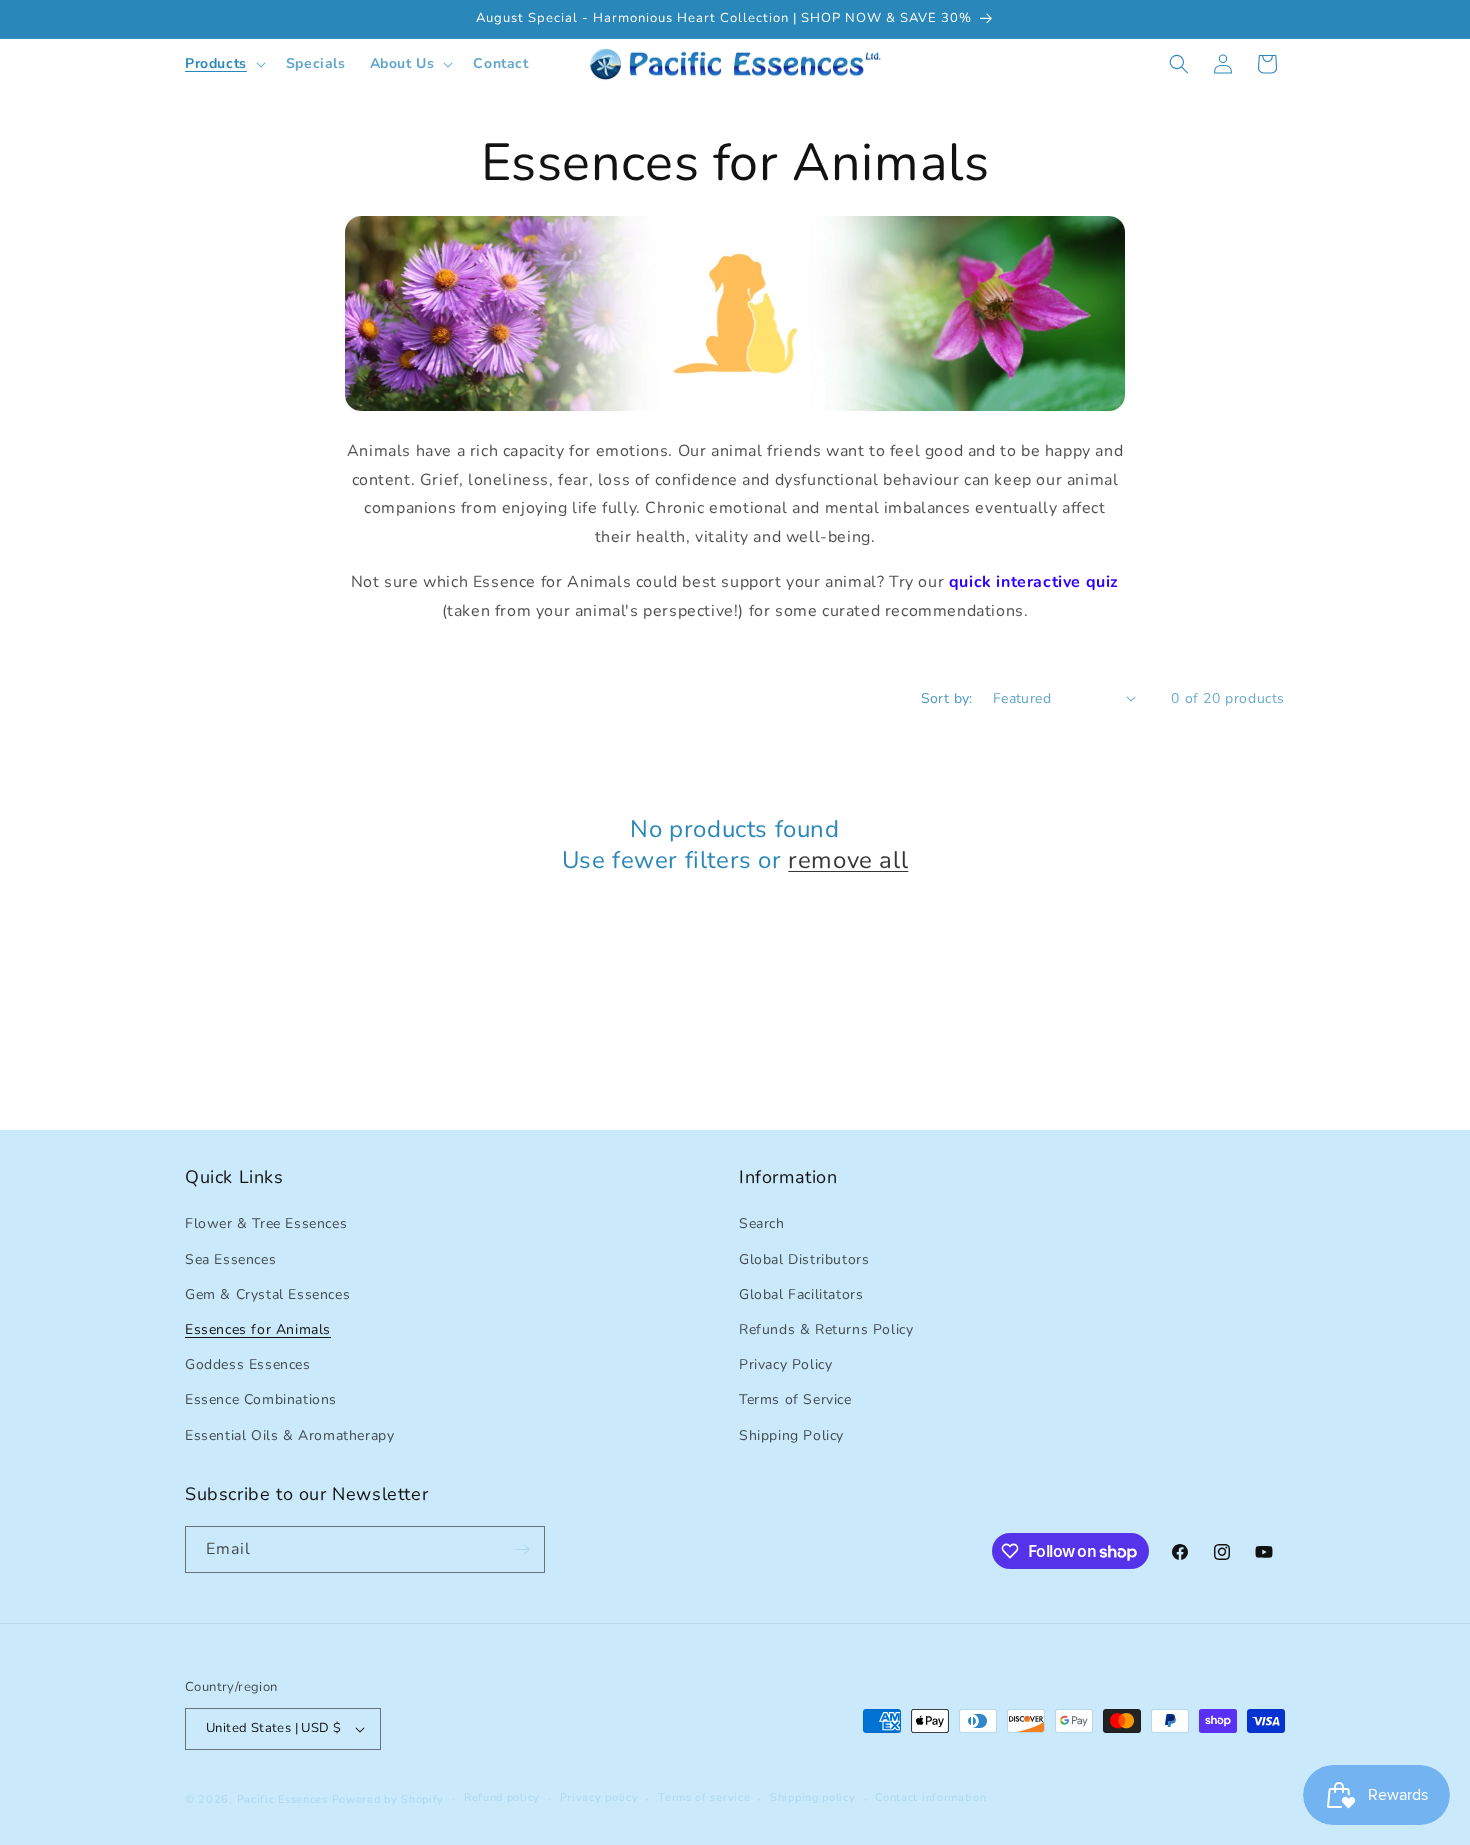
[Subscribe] (522, 1549)
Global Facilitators (801, 1294)
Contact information (930, 1797)
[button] (223, 64)
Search (762, 1223)
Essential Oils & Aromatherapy (289, 1435)
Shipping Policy (791, 1435)
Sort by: (947, 698)
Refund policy (502, 1797)
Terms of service (704, 1797)
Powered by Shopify (388, 1799)
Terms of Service (795, 1399)
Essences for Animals (258, 1329)
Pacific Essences (282, 1799)
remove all (848, 860)
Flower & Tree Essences (266, 1223)
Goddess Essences (248, 1364)
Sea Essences (230, 1259)
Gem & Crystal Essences (267, 1294)
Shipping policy (813, 1797)
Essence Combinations (261, 1399)
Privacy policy (599, 1797)
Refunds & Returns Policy (826, 1329)
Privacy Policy (785, 1364)
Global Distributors (804, 1259)
